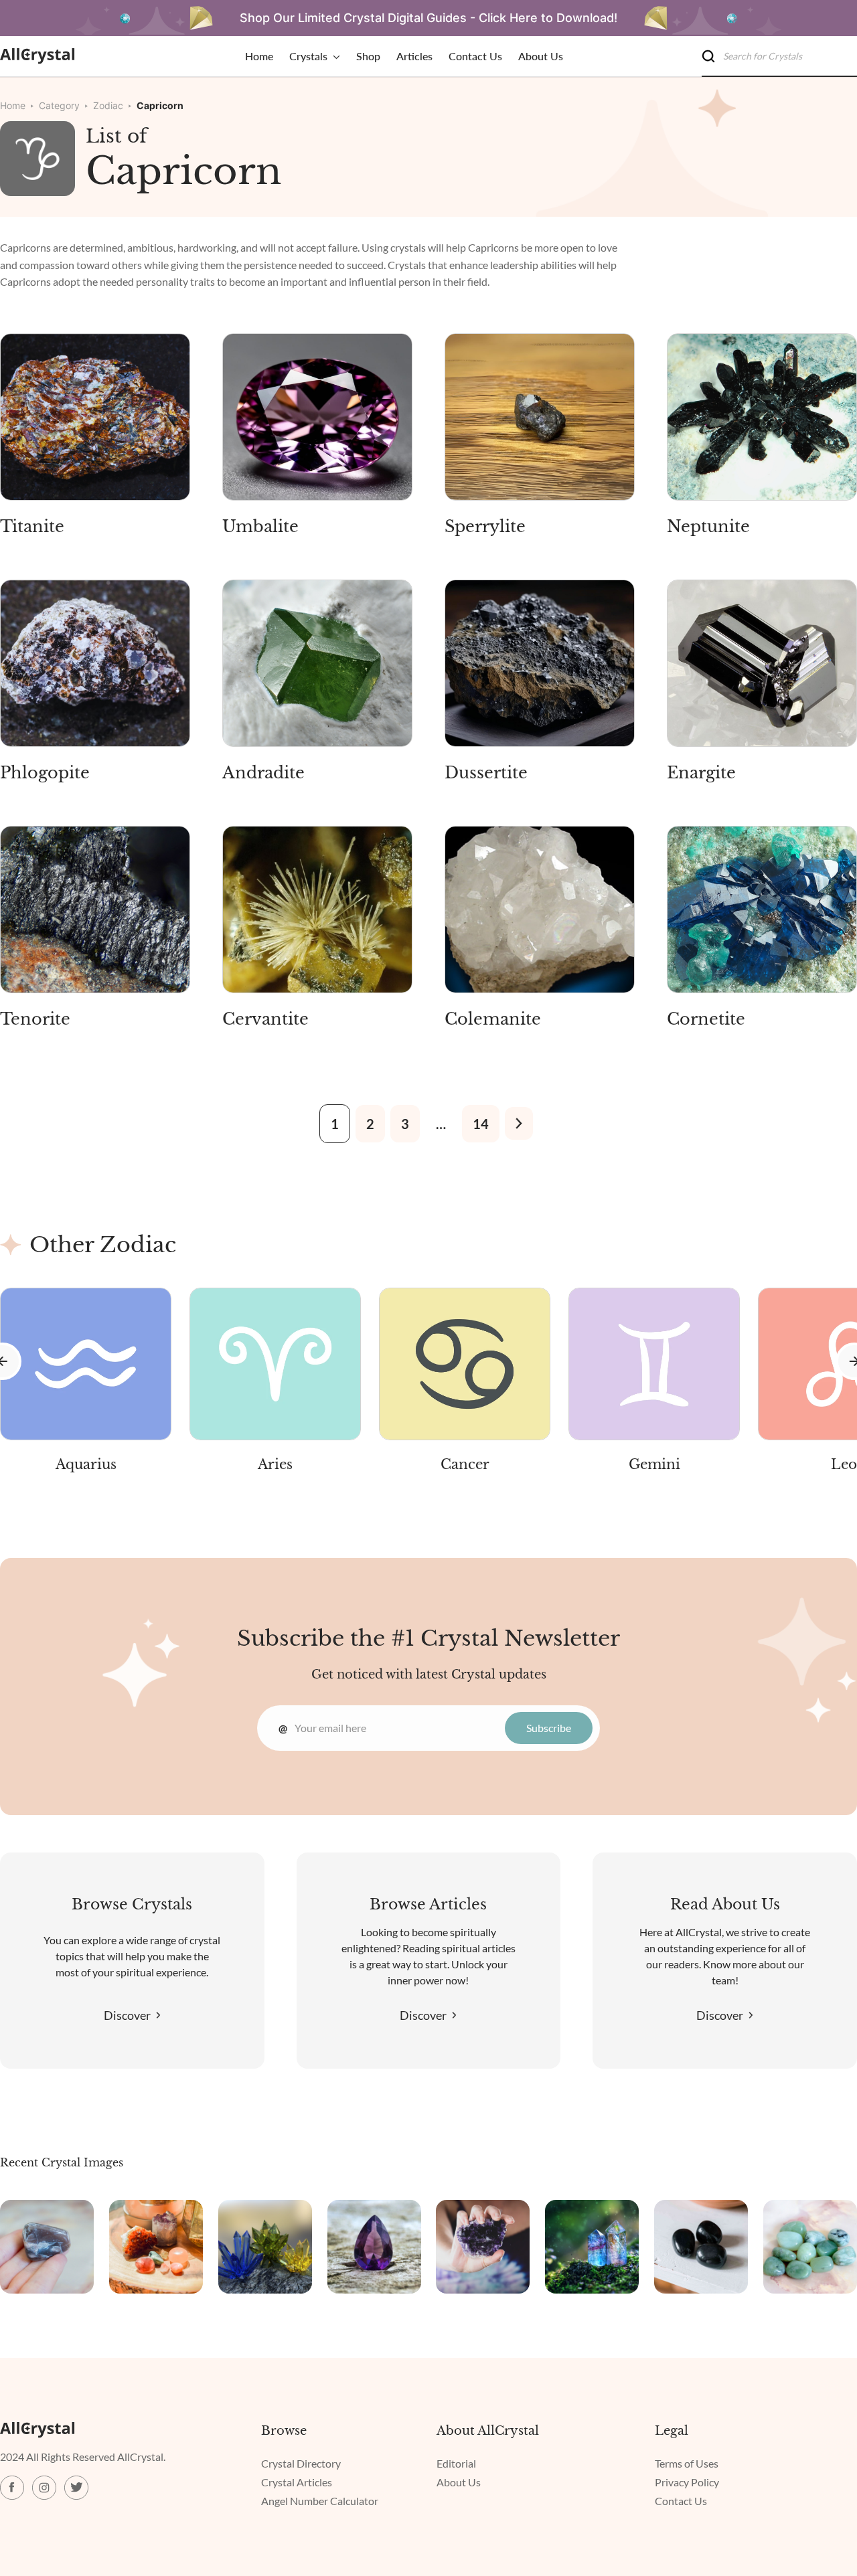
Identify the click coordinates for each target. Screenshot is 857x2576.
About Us (459, 2482)
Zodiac (108, 105)
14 (481, 1124)
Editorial (456, 2463)
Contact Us (681, 2501)
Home (13, 105)
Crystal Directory (301, 2463)
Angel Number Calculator (320, 2501)
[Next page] (519, 1123)
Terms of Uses (687, 2463)
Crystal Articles (297, 2482)
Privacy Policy (687, 2482)
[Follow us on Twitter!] (76, 2488)
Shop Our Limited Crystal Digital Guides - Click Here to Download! (428, 18)
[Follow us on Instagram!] (44, 2488)
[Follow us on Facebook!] (12, 2488)
